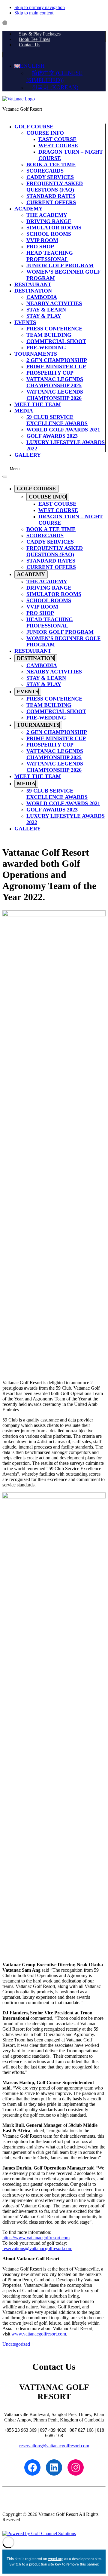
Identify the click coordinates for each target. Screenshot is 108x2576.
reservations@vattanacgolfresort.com (37, 2248)
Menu (15, 469)
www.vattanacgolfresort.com (39, 2334)
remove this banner (82, 2564)
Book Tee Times (34, 39)
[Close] (5, 477)
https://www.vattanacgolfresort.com (36, 2238)
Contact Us (30, 45)
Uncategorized (16, 2344)
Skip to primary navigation (40, 7)
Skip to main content (34, 13)
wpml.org (56, 2559)
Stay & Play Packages (40, 34)
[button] (30, 66)
